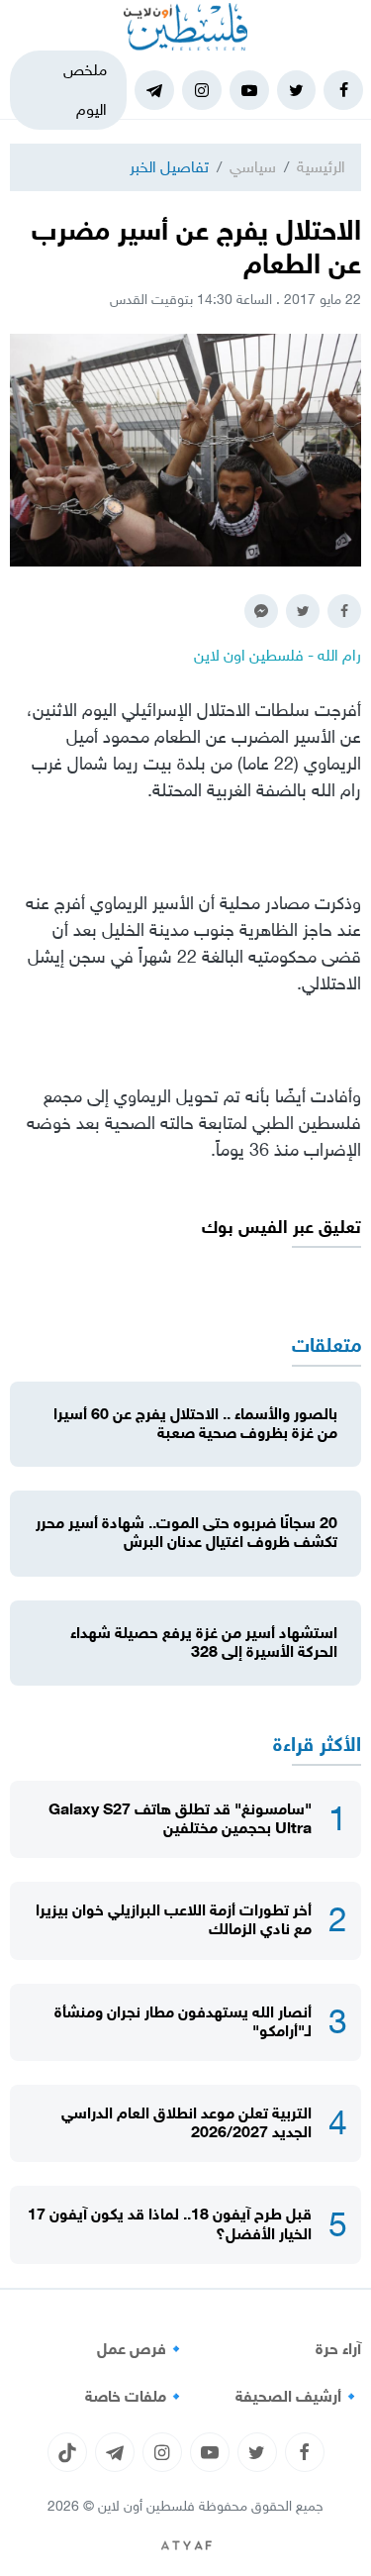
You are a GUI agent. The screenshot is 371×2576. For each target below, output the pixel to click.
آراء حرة (338, 2349)
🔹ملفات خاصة (136, 2397)
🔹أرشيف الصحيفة (298, 2397)
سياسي (253, 167)
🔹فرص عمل (141, 2349)
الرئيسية (321, 167)
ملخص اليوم (85, 90)
